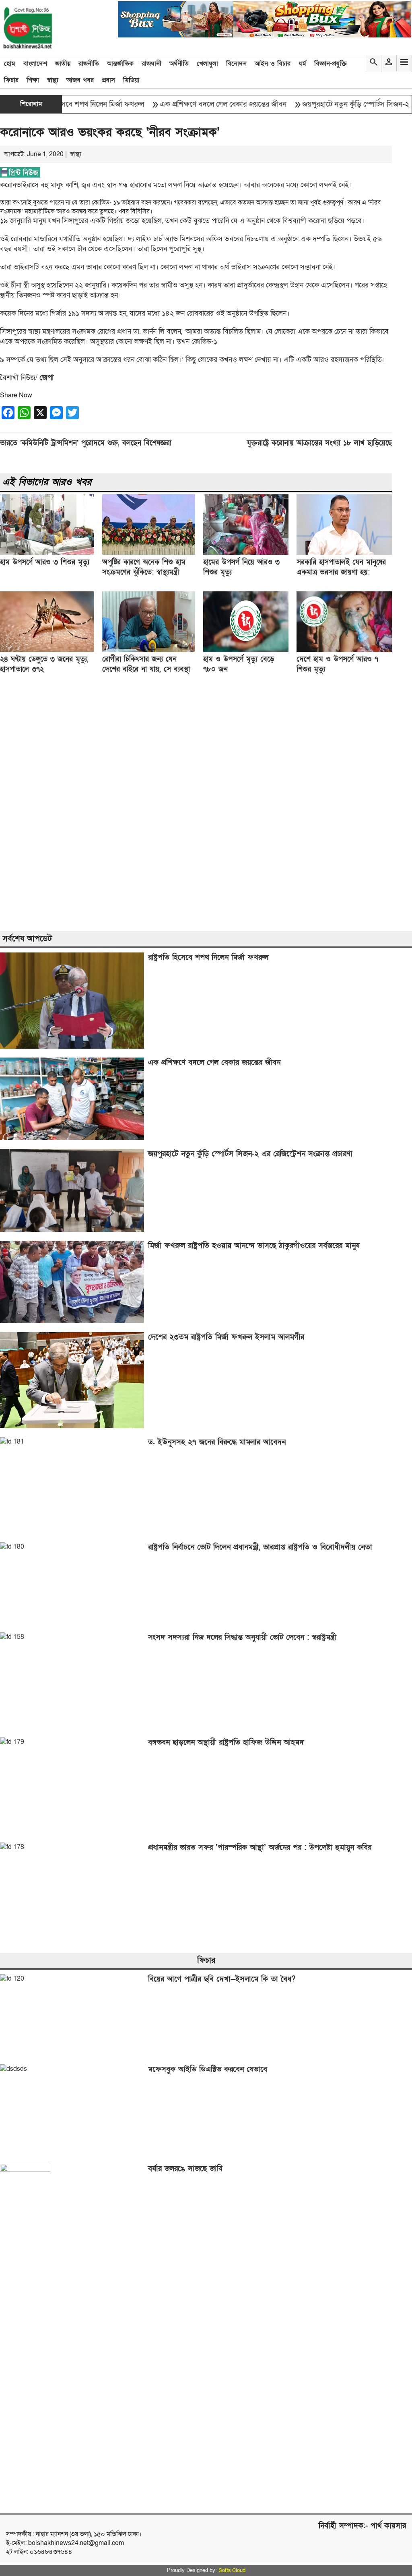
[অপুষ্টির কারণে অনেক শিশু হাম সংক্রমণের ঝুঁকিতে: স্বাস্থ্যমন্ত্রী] (149, 553)
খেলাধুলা (207, 64)
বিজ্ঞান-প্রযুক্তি (331, 64)
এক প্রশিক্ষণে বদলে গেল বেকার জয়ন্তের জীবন (189, 104)
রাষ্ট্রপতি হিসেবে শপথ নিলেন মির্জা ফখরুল (208, 957)
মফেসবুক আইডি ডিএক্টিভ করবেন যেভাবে (208, 2069)
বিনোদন (236, 64)
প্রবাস (108, 80)
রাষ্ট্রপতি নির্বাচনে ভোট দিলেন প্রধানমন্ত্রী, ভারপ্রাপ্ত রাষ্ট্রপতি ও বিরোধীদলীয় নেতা (260, 1547)
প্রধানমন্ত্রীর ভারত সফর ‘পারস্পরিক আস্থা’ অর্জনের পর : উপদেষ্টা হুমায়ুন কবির (260, 1848)
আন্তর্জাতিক (120, 64)
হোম (10, 64)
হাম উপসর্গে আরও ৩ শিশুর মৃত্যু (45, 562)
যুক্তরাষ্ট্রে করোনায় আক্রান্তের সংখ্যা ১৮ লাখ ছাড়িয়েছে (319, 443)
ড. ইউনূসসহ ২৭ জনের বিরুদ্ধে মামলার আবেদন (217, 1442)
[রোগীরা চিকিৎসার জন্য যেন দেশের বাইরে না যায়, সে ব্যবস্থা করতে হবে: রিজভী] (149, 650)
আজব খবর (80, 80)
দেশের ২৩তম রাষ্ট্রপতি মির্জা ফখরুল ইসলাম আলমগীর (226, 1337)
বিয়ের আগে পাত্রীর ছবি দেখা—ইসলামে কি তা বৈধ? (222, 1979)
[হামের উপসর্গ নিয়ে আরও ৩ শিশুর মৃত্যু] (246, 553)
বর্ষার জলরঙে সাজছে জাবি (185, 2169)
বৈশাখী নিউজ (18, 378)
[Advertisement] (206, 804)
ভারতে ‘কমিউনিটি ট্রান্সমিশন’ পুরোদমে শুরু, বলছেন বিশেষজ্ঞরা (86, 443)
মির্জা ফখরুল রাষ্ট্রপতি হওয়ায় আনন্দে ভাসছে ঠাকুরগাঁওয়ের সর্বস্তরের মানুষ (254, 1246)
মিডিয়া (131, 80)
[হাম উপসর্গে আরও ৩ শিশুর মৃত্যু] (47, 553)
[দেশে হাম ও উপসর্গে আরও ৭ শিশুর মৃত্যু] (344, 650)
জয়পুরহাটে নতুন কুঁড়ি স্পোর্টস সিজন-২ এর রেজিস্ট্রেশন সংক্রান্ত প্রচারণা (250, 1154)
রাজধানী (151, 64)
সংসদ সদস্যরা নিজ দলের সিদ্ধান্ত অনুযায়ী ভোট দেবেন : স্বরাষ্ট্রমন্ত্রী (242, 1637)
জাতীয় (63, 64)
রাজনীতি (89, 64)
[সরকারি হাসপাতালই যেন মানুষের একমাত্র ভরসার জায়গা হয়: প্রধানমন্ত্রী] (344, 553)
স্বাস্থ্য (53, 80)
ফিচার (11, 80)
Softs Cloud (232, 2570)
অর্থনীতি (179, 64)
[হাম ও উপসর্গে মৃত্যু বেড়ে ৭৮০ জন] (246, 650)
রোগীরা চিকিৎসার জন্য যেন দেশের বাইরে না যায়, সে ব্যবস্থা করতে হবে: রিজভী (146, 669)
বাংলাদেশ (35, 64)
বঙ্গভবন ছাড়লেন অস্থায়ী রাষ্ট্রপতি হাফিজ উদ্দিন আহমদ (226, 1742)
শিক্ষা (33, 80)
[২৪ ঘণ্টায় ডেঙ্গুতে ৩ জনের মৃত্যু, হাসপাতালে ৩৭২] (47, 650)
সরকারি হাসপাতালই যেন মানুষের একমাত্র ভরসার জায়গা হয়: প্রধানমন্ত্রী (341, 572)
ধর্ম (302, 64)
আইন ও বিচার (273, 64)
